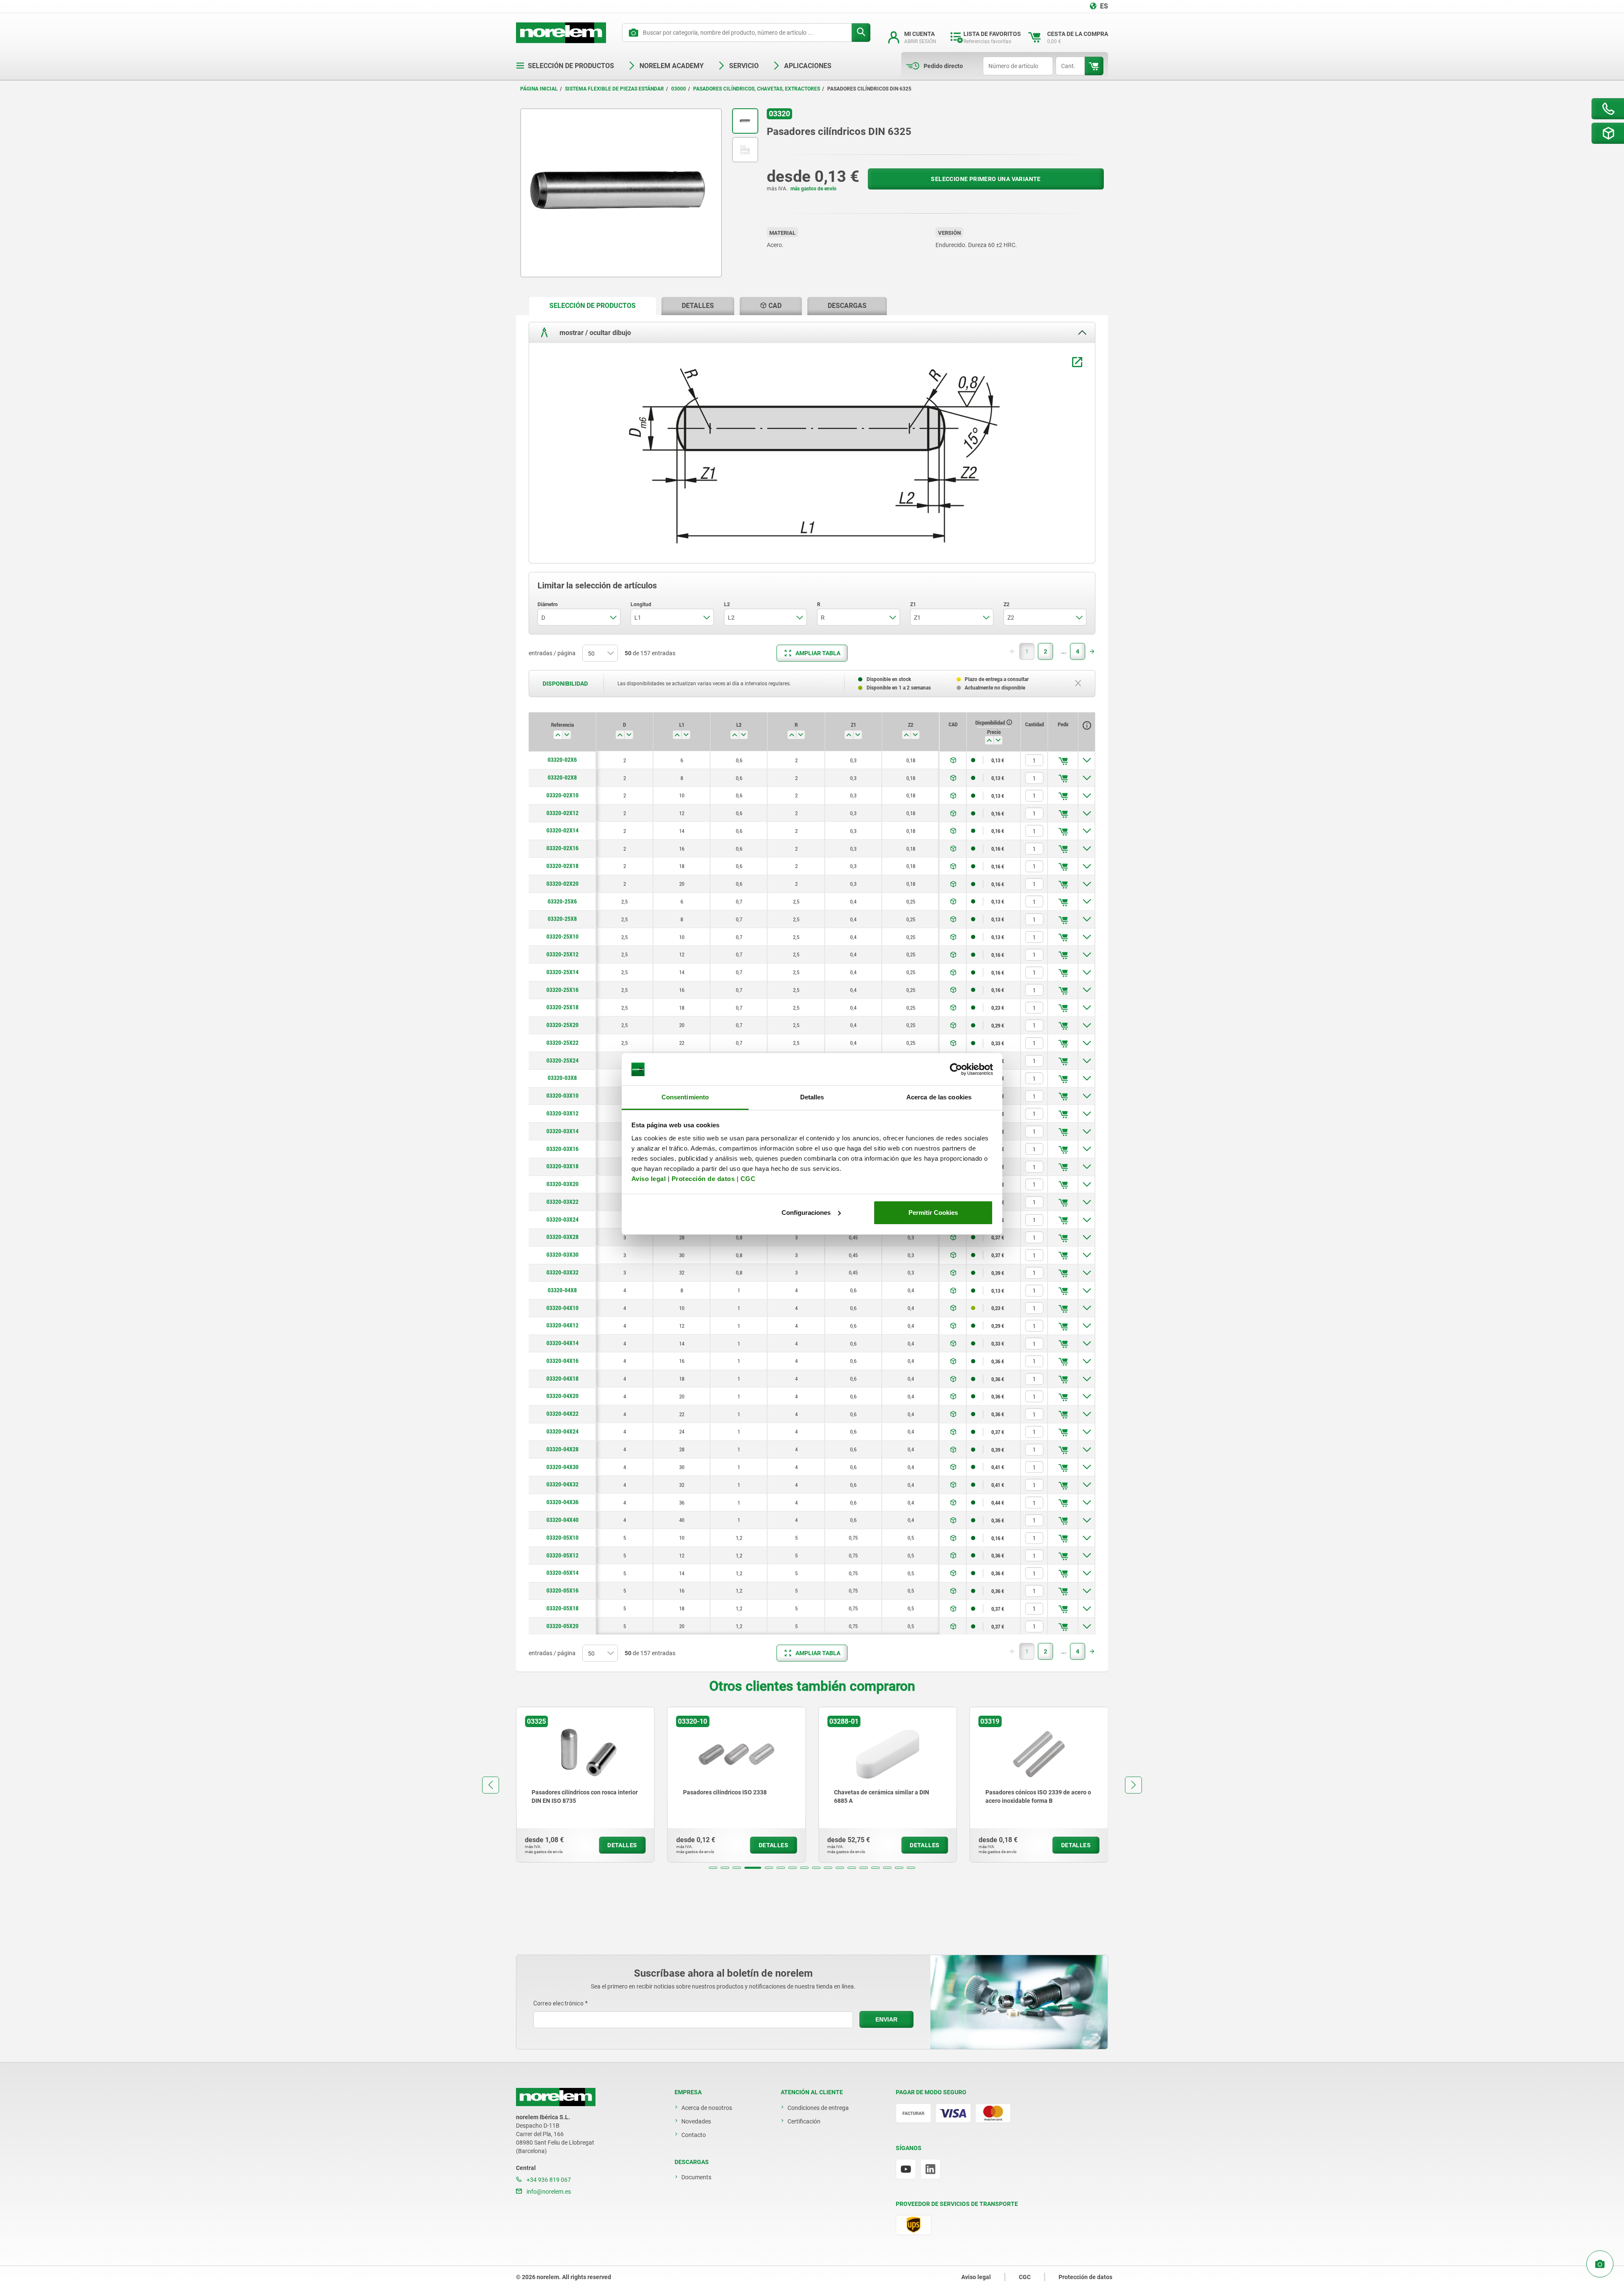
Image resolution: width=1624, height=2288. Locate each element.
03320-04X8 (562, 1290)
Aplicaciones (808, 66)
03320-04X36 (562, 1502)
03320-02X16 (562, 848)
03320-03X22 (562, 1202)
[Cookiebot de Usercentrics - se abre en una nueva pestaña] (956, 1069)
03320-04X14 (562, 1343)
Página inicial (539, 89)
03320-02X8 (562, 777)
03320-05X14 (562, 1573)
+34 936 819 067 (548, 2180)
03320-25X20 (562, 1025)
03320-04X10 (562, 1308)
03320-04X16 (562, 1361)
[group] (584, 1785)
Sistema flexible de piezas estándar (614, 89)
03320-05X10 (562, 1538)
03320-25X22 (562, 1043)
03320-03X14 (562, 1131)
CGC (748, 1179)
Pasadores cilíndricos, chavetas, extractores (757, 89)
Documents (696, 2177)
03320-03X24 (562, 1220)
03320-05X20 (562, 1626)
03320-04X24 (562, 1431)
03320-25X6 (562, 901)
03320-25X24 (562, 1060)
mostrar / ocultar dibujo (594, 332)
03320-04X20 (562, 1396)
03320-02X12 (562, 813)
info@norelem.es (548, 2192)
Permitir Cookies (933, 1213)
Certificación (804, 2121)
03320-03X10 (562, 1096)
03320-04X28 (562, 1449)
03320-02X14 (562, 830)
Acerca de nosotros (707, 2108)
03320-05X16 (562, 1590)
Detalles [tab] (812, 1097)
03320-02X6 (562, 760)
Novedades (696, 2121)
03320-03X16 (562, 1149)
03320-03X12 (562, 1113)
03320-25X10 (562, 937)
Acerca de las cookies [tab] (939, 1097)
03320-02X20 (562, 884)
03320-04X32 (562, 1484)
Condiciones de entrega (818, 2108)
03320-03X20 (562, 1184)
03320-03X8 (562, 1078)
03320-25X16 (562, 990)
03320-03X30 (562, 1255)
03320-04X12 (562, 1325)
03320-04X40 (562, 1520)
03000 (679, 89)
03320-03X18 (562, 1166)
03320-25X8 (562, 919)
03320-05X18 (562, 1608)
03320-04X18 (562, 1379)
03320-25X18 (562, 1007)
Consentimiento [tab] (685, 1097)
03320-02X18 (562, 866)
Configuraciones (806, 1213)
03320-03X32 (562, 1272)
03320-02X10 (562, 795)
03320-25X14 (562, 972)
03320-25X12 (562, 954)
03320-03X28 (562, 1237)
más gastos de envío (813, 189)
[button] (713, 1868)
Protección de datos (703, 1179)
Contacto (694, 2135)
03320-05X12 (562, 1555)
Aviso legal (649, 1179)
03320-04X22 (562, 1414)
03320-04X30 (562, 1467)
